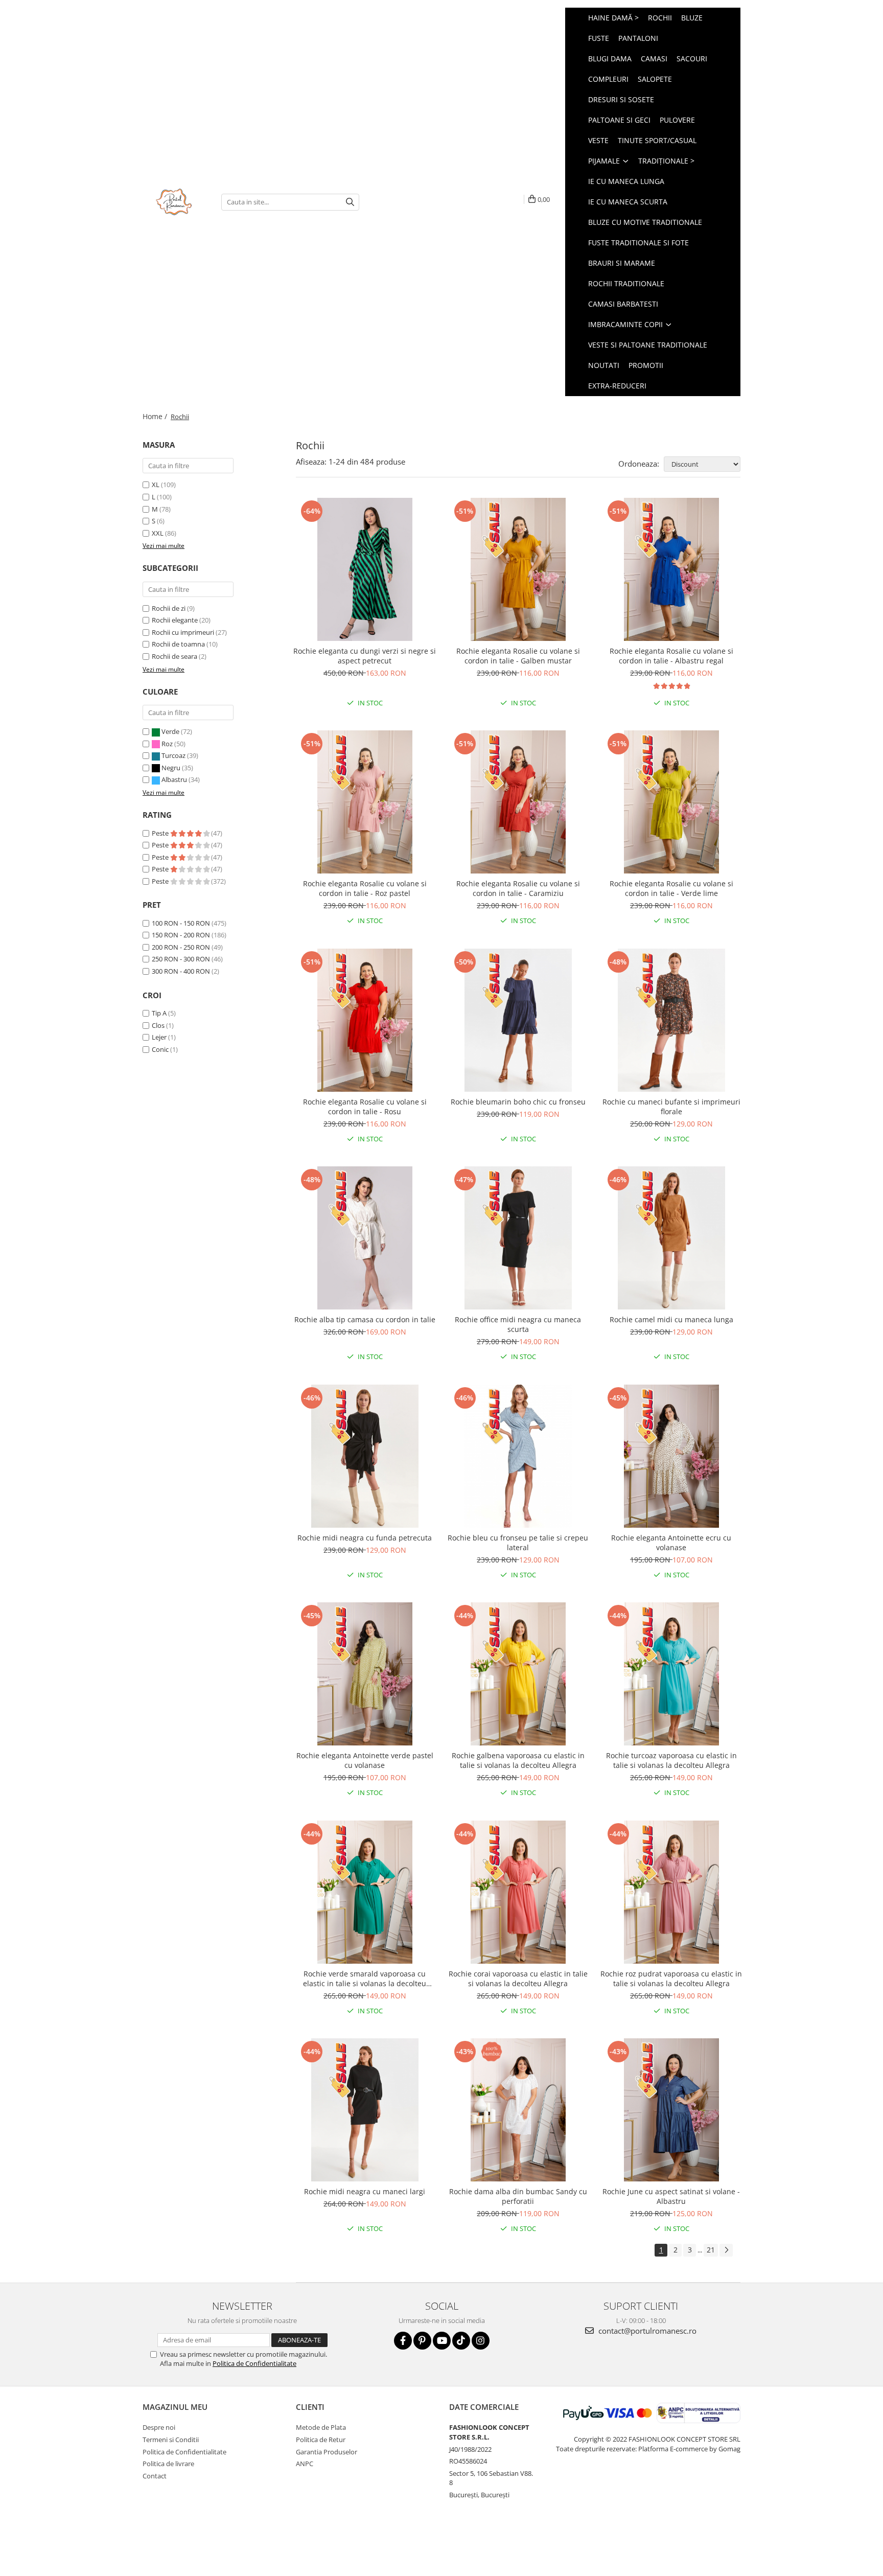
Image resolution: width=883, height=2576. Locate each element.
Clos (158, 1025)
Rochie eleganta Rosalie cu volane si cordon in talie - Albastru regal (671, 656)
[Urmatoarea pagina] (726, 2250)
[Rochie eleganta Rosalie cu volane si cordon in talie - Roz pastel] (365, 802)
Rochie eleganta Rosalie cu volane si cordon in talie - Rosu (365, 1107)
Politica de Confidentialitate (254, 2363)
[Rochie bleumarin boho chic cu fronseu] (518, 1020)
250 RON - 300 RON (181, 959)
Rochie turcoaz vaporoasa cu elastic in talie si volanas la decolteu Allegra (671, 1760)
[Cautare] (350, 202)
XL (156, 485)
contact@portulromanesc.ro (646, 2331)
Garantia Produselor (327, 2452)
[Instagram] (481, 2341)
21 (711, 2250)
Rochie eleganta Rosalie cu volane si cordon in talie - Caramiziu (518, 888)
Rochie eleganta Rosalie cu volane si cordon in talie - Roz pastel (365, 888)
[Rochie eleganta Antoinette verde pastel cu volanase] (365, 1674)
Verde (170, 731)
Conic (160, 1049)
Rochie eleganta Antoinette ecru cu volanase (671, 1543)
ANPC (305, 2464)
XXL (158, 533)
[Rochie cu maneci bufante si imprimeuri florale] (671, 1020)
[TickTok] (461, 2341)
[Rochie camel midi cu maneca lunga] (671, 1238)
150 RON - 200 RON (181, 935)
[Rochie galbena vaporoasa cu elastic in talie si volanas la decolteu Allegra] (518, 1674)
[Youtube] (442, 2341)
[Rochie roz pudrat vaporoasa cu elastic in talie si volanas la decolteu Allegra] (671, 1892)
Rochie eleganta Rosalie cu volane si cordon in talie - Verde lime (671, 888)
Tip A (159, 1013)
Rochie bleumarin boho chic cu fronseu (518, 1102)
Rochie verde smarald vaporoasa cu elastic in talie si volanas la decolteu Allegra (365, 1979)
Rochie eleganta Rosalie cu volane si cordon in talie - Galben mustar (518, 656)
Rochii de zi (169, 608)
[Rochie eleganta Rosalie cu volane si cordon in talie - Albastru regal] (671, 569)
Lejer (159, 1037)
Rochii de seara (175, 656)
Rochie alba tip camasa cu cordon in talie (365, 1319)
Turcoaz (173, 755)
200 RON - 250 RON (181, 947)
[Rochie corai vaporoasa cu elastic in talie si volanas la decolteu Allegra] (518, 1892)
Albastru (174, 779)
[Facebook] (403, 2341)
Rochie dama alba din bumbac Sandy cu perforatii (518, 2196)
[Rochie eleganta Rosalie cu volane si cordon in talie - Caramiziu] (518, 802)
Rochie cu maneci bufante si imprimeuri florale (671, 1107)
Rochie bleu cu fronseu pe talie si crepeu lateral (518, 1543)
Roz (167, 744)
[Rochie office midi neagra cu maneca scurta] (518, 1238)
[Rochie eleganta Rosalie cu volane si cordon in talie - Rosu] (365, 1020)
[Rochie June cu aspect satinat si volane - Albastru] (671, 2110)
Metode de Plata (321, 2427)
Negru (171, 768)
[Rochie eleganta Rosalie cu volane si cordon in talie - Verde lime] (671, 802)
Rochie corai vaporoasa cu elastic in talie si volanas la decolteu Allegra (518, 1979)
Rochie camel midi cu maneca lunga (671, 1319)
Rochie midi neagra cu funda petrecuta (365, 1538)
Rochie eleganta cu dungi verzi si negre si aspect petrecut (365, 656)
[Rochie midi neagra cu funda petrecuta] (365, 1456)
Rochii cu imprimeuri (183, 632)
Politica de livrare (168, 2464)
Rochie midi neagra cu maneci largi (365, 2191)
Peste (161, 833)
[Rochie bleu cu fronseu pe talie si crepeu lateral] (518, 1456)
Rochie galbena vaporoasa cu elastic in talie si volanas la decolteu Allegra (518, 1760)
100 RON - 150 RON (181, 923)
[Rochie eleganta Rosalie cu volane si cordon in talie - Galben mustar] (518, 569)
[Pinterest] (422, 2341)
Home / (156, 416)
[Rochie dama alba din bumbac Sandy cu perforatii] (518, 2110)
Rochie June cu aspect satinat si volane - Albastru (671, 2196)
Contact (155, 2476)
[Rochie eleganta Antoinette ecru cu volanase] (671, 1456)
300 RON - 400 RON (181, 971)
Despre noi (159, 2427)
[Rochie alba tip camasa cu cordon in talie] (365, 1238)
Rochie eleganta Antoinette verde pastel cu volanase (365, 1760)
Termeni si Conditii (171, 2440)
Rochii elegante (175, 620)
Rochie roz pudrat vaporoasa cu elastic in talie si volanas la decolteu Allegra (671, 1979)
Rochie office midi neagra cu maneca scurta (518, 1324)
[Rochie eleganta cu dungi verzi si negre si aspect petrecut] (365, 569)
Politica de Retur (321, 2440)
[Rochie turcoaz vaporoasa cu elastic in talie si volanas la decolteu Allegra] (671, 1674)
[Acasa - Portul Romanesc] (174, 202)
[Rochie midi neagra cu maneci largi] (365, 2110)
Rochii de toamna (178, 644)
